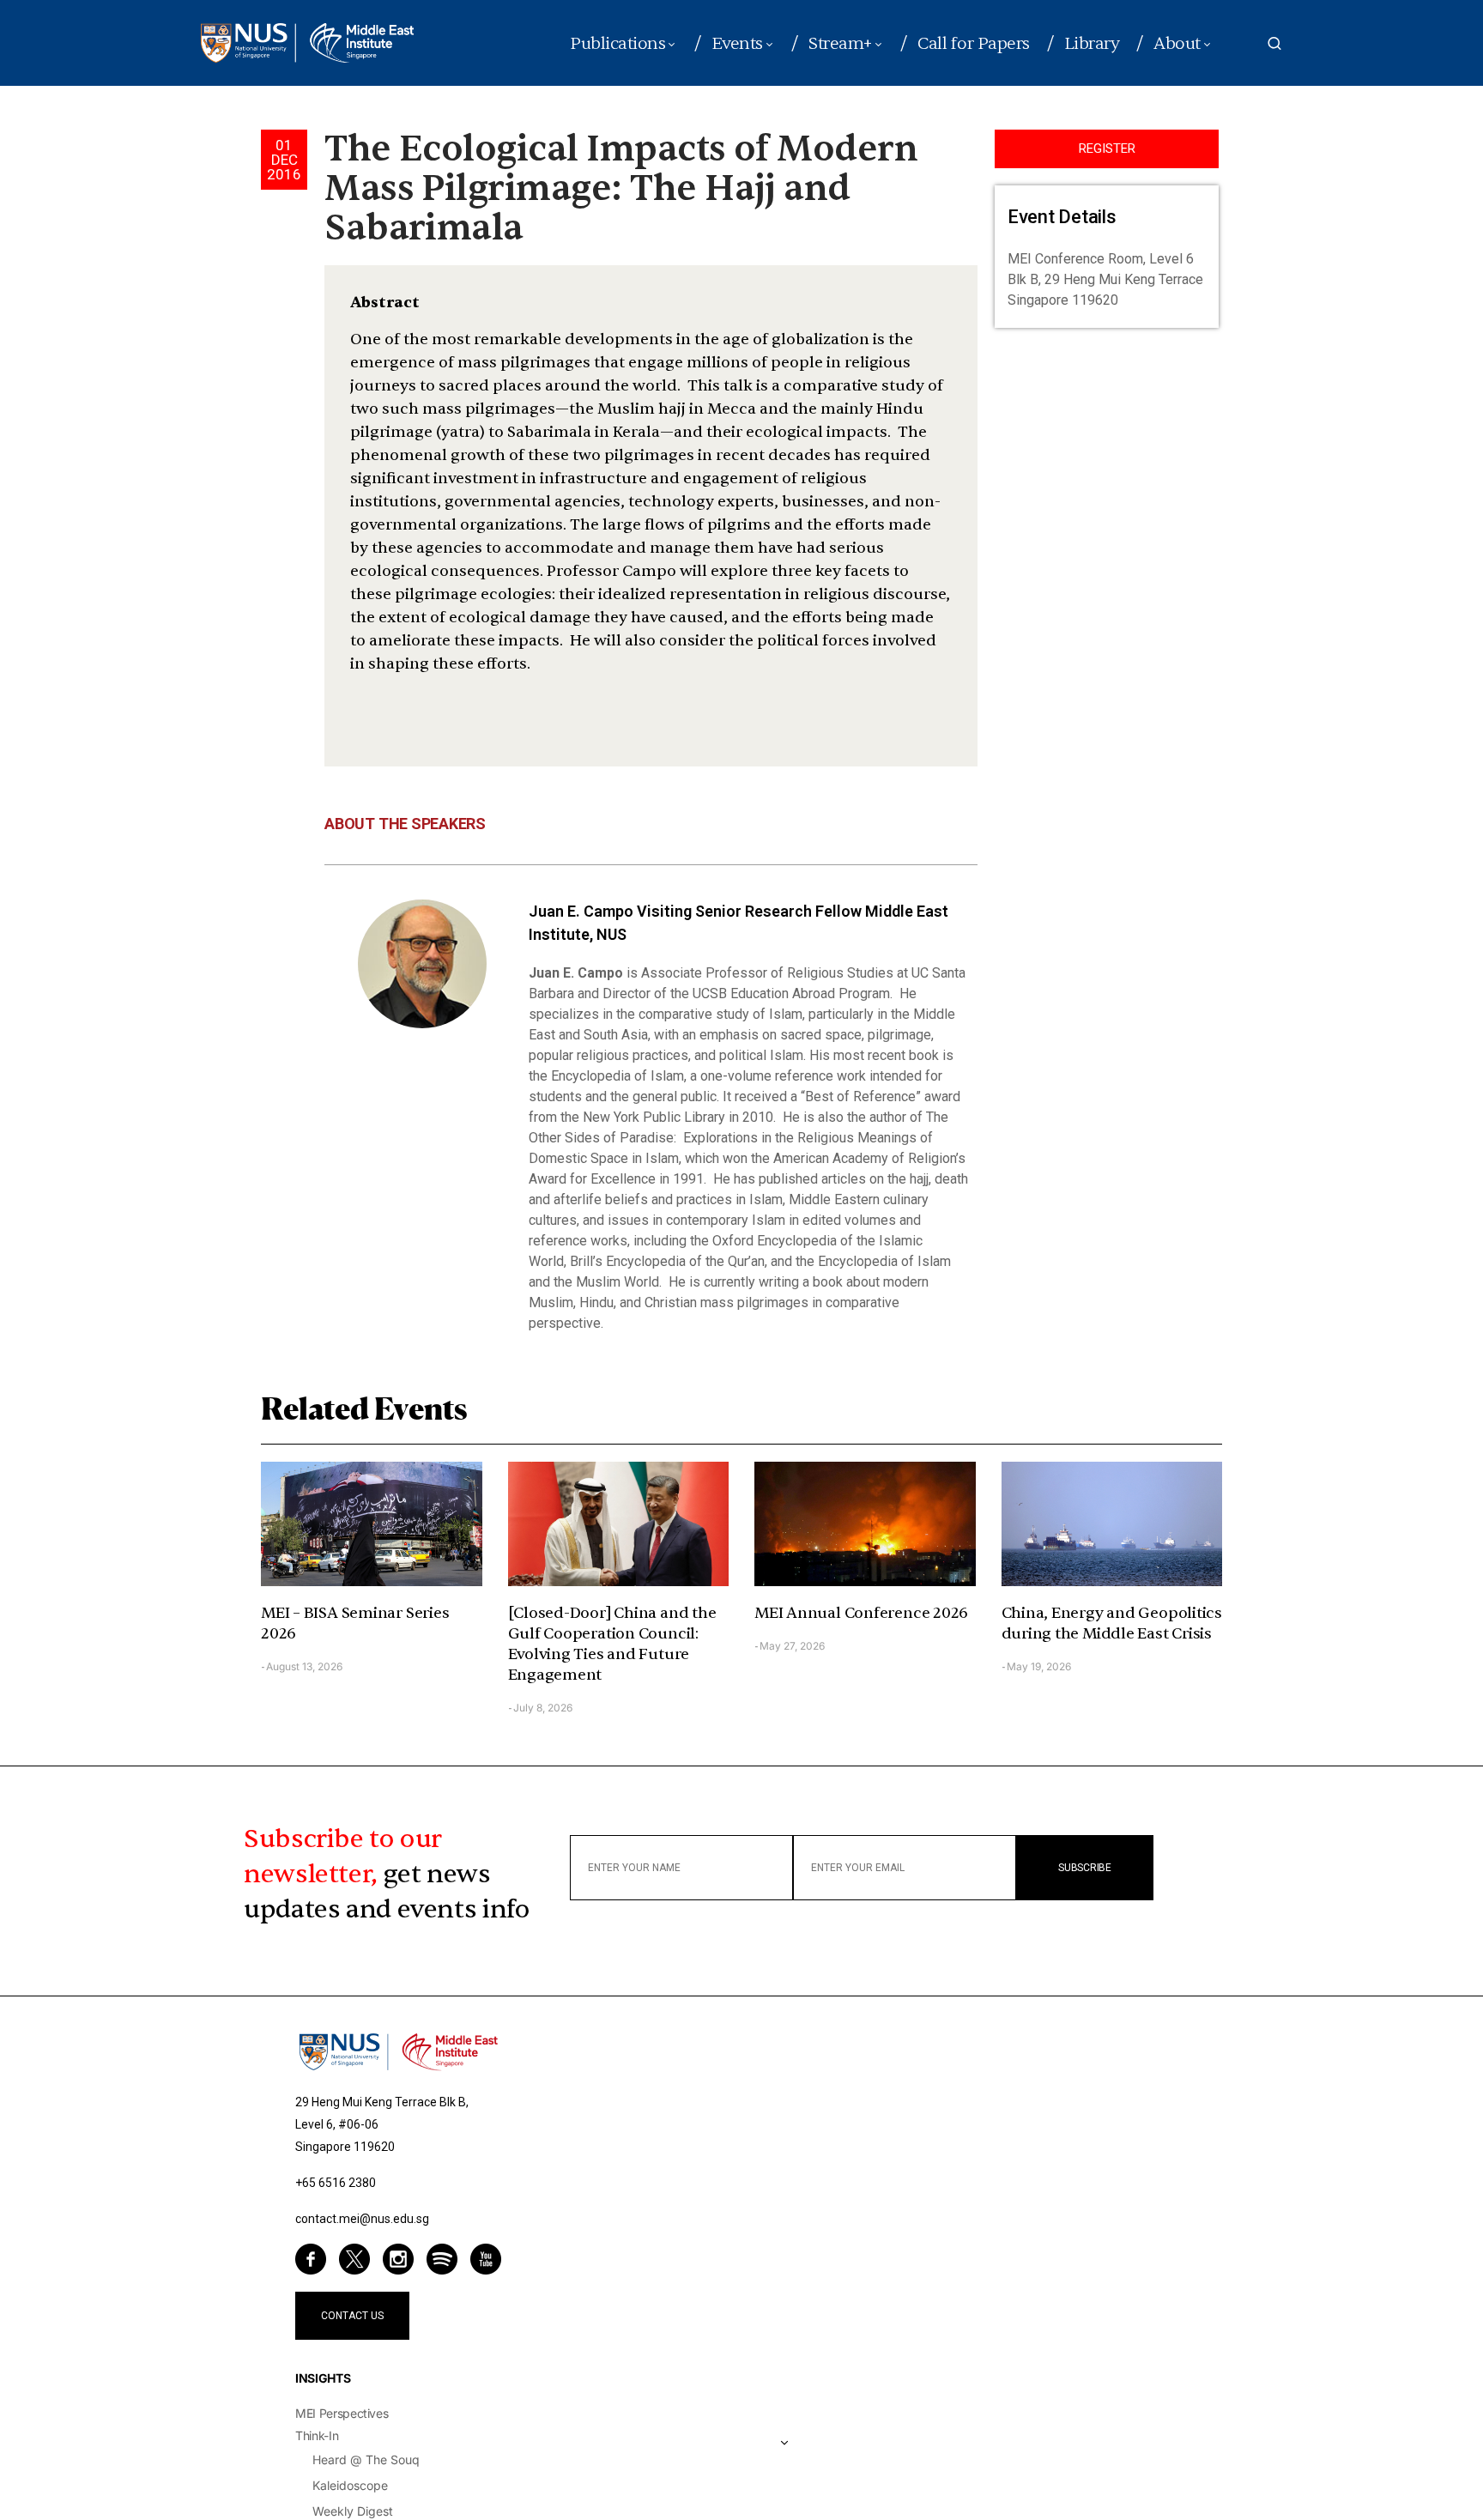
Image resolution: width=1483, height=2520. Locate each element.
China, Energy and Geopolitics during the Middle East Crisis (1112, 1623)
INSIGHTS (323, 2378)
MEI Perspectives (342, 2413)
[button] (1274, 43)
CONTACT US (352, 2316)
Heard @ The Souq (366, 2459)
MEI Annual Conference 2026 (861, 1613)
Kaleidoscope (350, 2485)
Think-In (317, 2435)
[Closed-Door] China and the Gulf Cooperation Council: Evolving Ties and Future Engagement (612, 1644)
